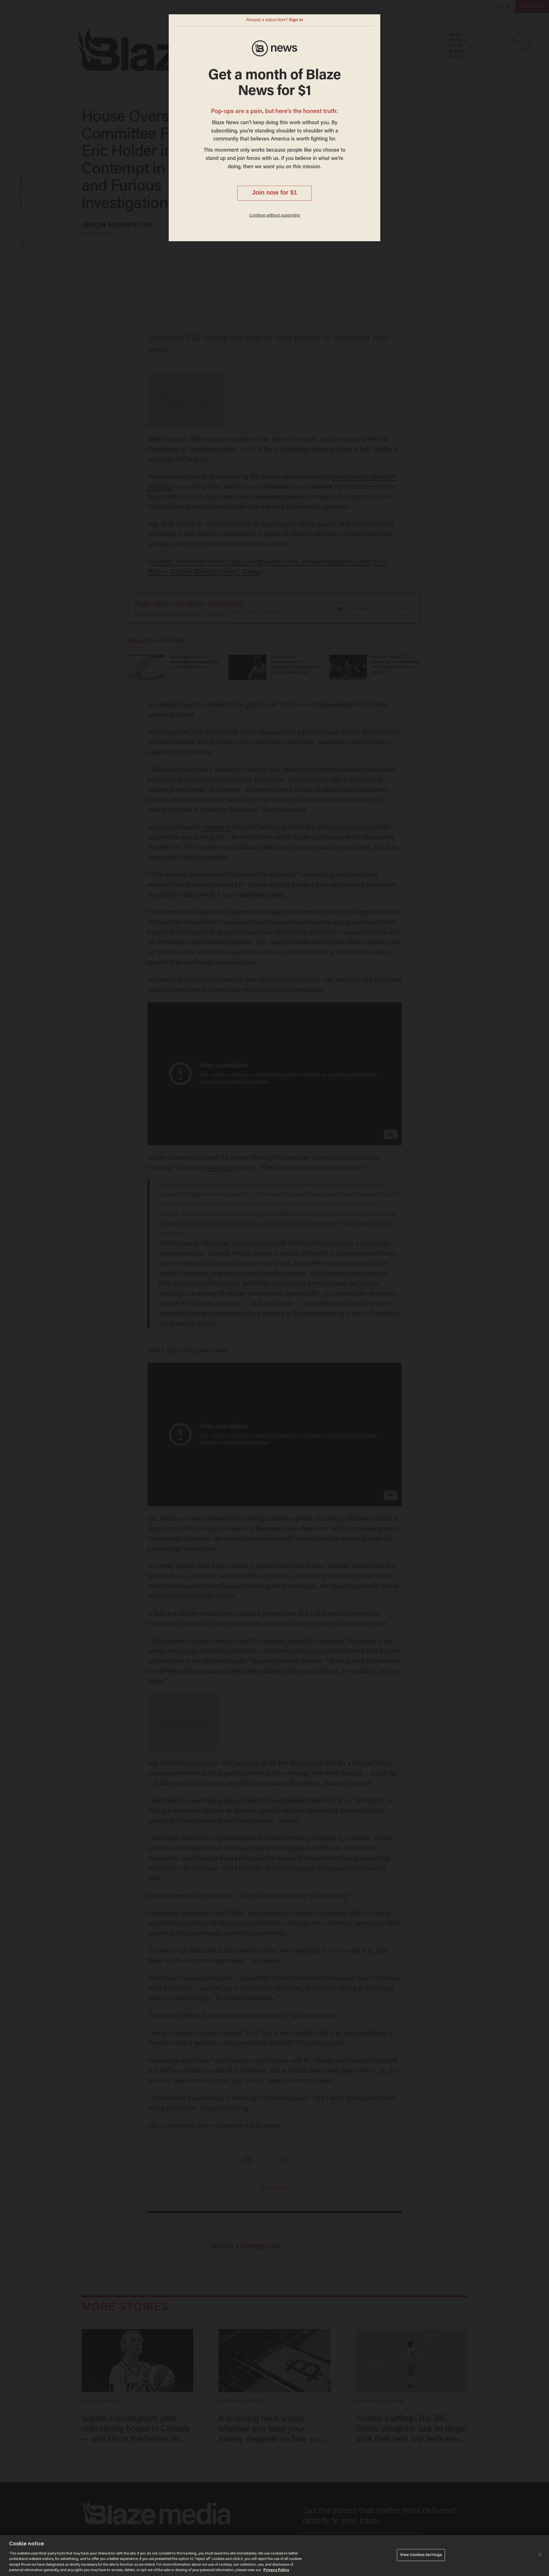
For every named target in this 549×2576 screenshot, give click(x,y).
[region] (274, 2556)
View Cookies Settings (421, 2555)
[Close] (540, 2555)
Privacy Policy (276, 2570)
